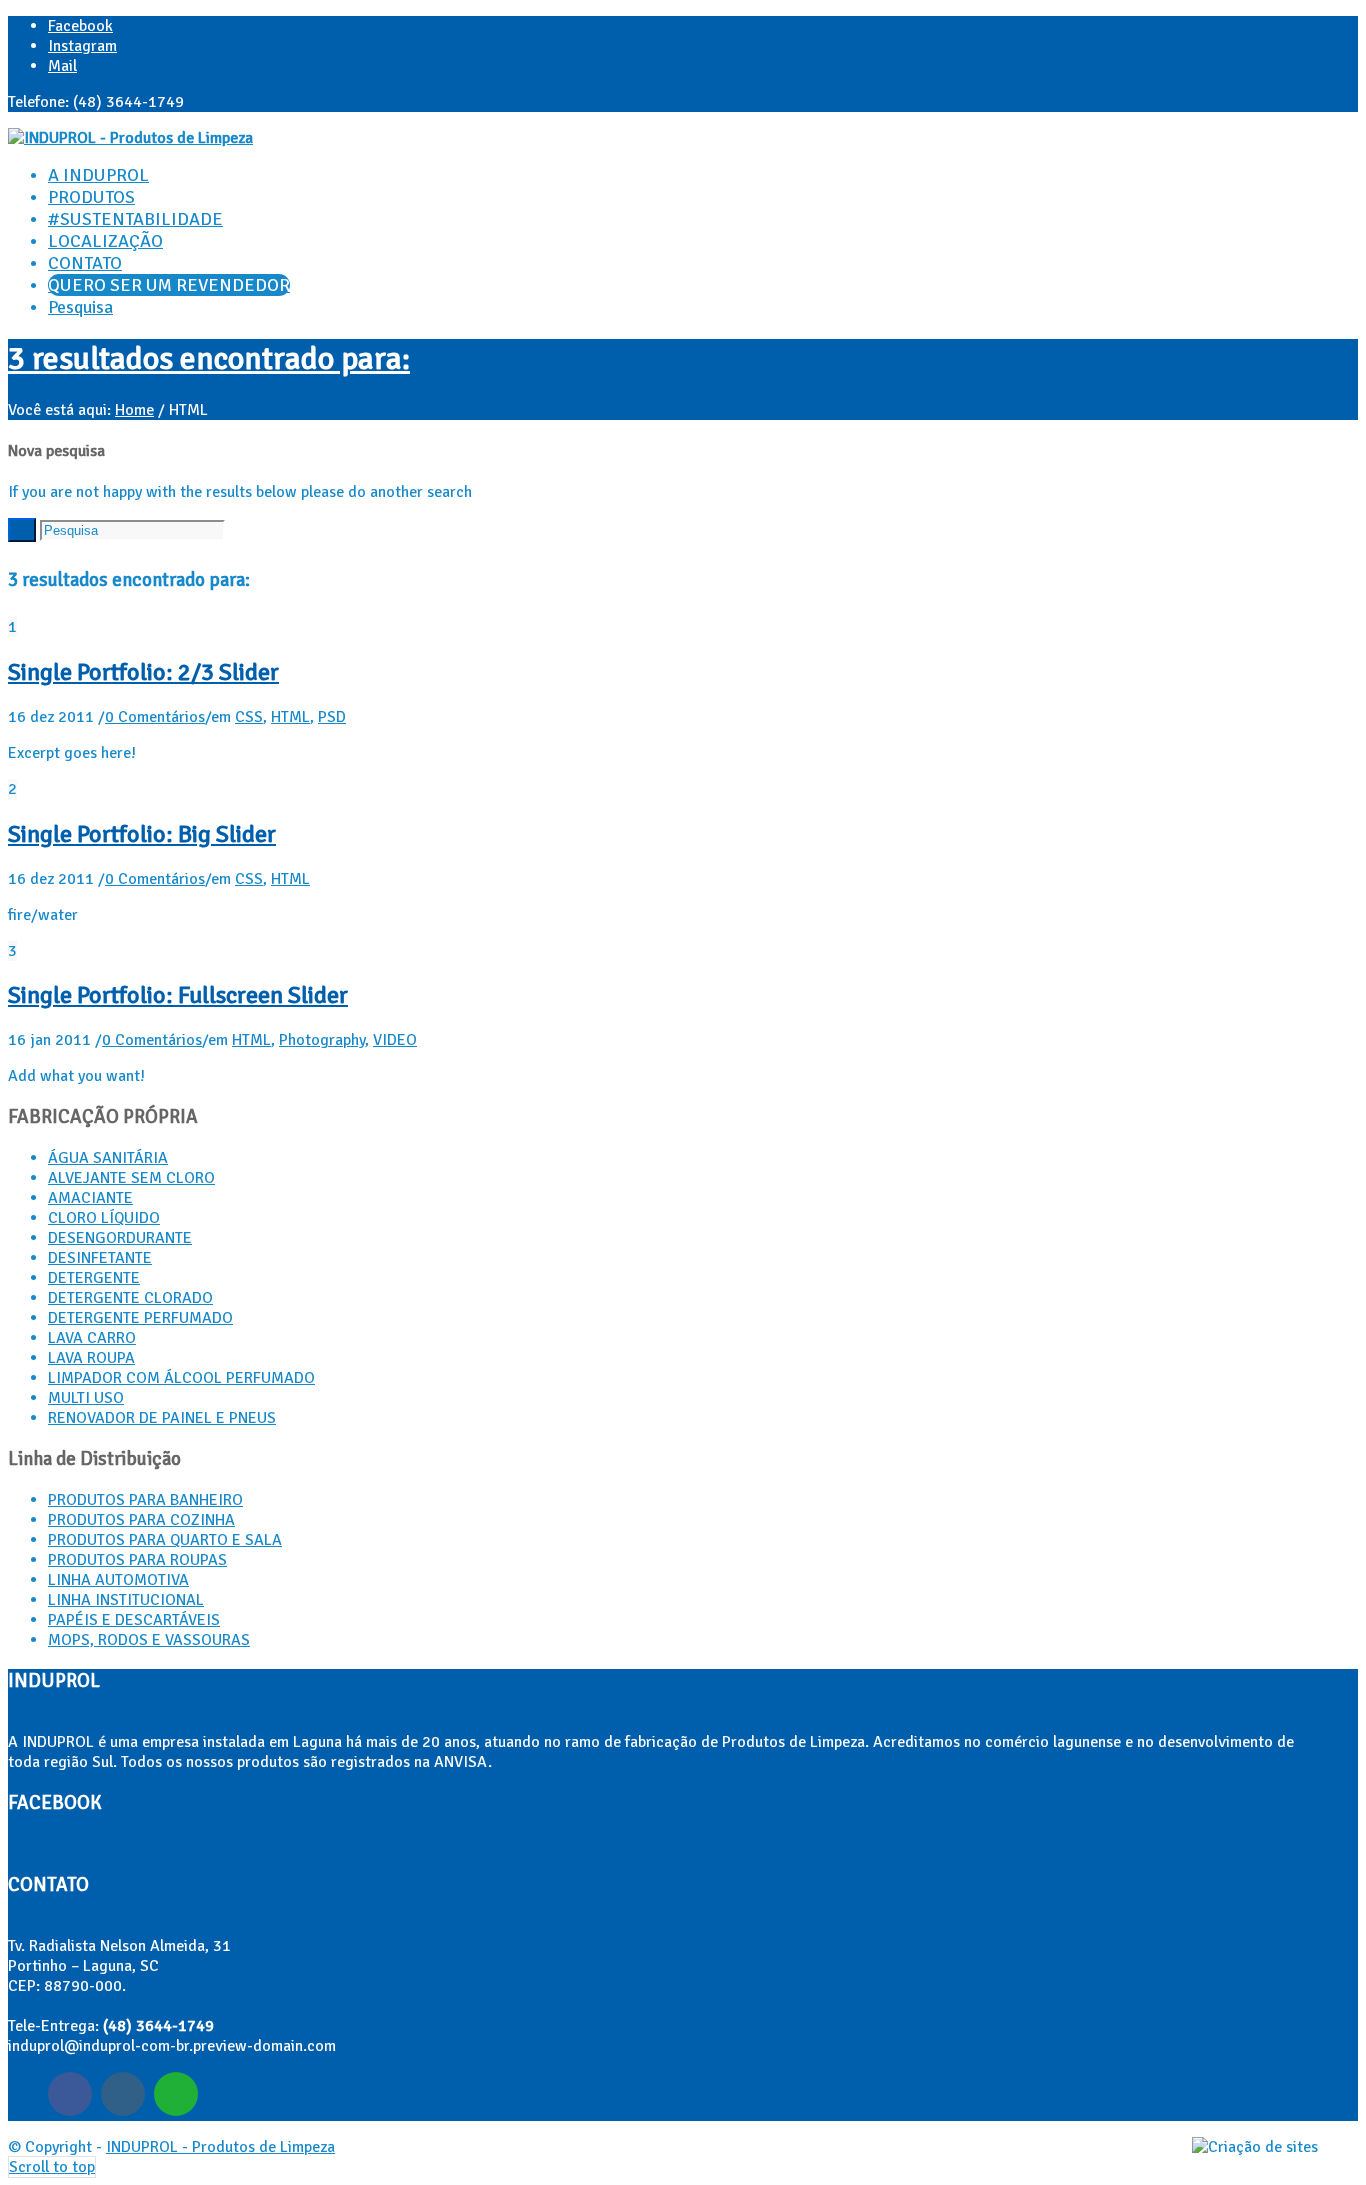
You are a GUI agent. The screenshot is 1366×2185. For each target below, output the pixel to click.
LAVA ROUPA (91, 1358)
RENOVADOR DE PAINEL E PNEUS (162, 1418)
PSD (332, 717)
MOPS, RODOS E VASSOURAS (149, 1640)
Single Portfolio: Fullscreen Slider (178, 995)
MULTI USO (86, 1398)
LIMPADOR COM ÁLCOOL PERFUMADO (181, 1378)
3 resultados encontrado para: (209, 358)
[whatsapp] (176, 2094)
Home (134, 410)
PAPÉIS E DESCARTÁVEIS (134, 1620)
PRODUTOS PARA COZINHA (141, 1520)
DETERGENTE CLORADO (130, 1298)
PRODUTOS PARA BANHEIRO (145, 1500)
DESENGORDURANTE (120, 1238)
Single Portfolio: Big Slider (142, 834)
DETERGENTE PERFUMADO (140, 1318)
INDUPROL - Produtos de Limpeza (220, 2147)
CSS (249, 717)
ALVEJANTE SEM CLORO (131, 1178)
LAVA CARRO (92, 1338)
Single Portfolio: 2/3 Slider (143, 672)
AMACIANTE (90, 1198)
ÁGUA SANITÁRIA (108, 1158)
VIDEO (395, 1040)
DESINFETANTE (100, 1258)
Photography (322, 1040)
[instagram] (123, 2094)
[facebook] (70, 2094)
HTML (290, 717)
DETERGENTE (94, 1278)
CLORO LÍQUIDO (104, 1218)
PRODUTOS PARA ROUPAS (137, 1560)
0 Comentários (155, 717)
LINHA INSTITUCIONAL (126, 1600)
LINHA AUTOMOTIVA (118, 1580)
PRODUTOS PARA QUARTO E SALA (165, 1540)
